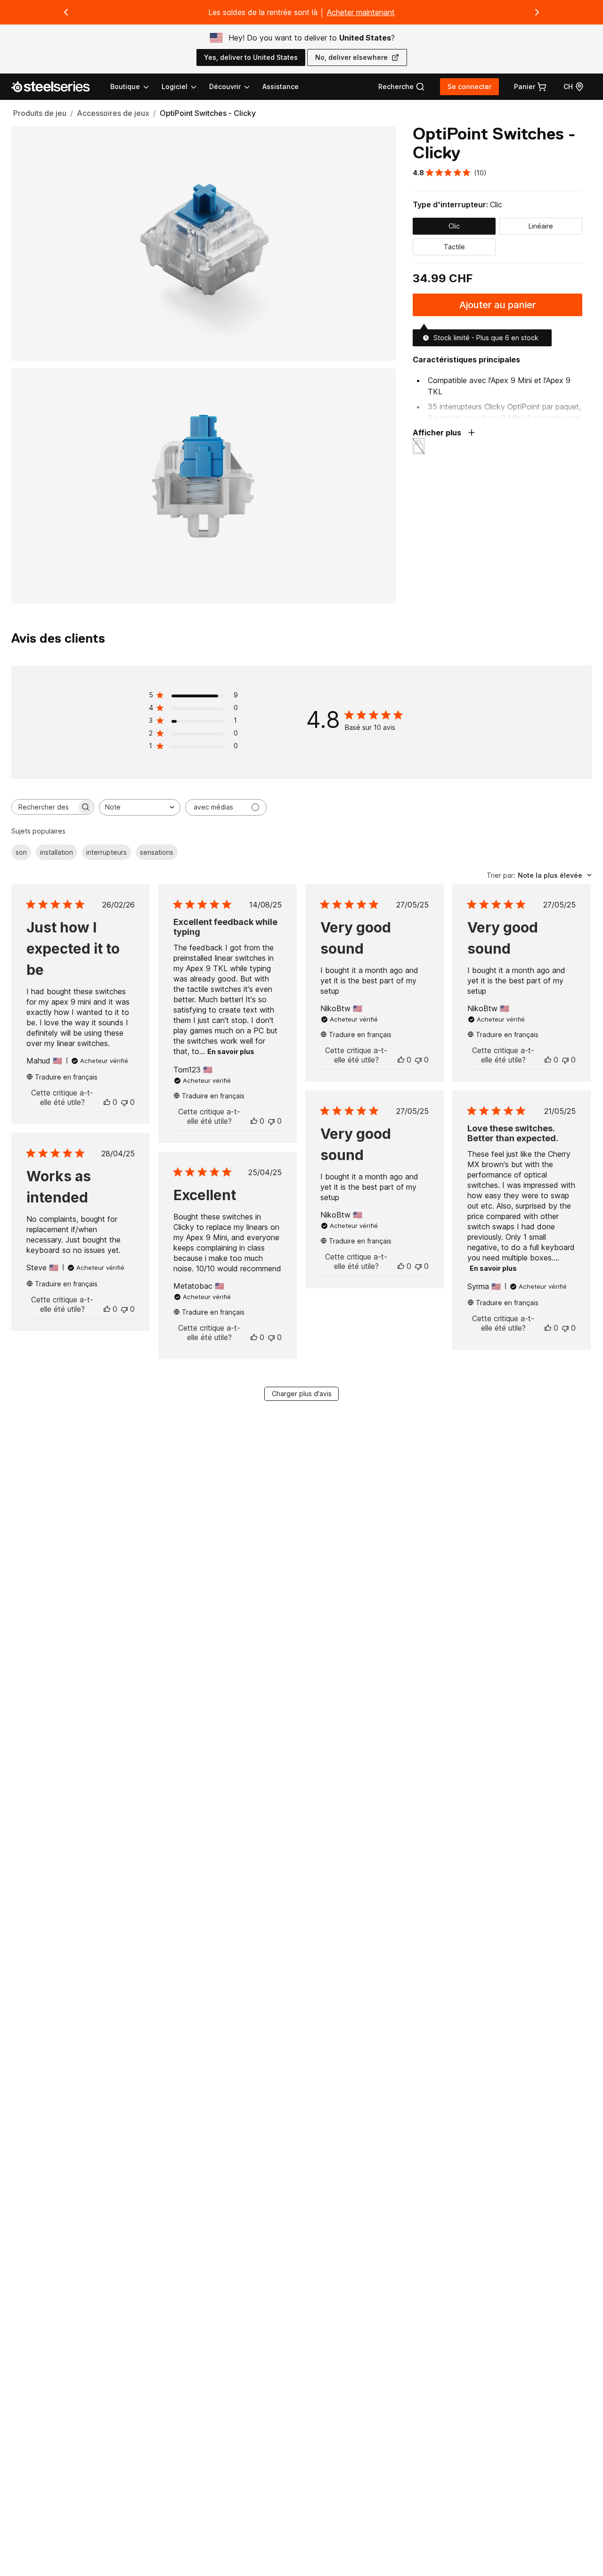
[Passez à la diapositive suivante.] (537, 12)
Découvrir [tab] (225, 86)
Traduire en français (66, 1077)
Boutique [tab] (125, 86)
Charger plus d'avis (302, 1394)
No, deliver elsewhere (351, 57)
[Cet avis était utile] (107, 1102)
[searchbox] (44, 807)
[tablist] (181, 87)
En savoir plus (231, 1051)
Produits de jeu (40, 113)
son (21, 852)
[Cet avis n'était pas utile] (124, 1102)
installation (57, 852)
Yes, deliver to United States (251, 57)
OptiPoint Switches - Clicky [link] (208, 113)
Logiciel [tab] (175, 86)
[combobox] (140, 807)
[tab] (402, 87)
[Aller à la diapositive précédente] (66, 12)
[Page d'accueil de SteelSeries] (56, 87)
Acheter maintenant (361, 12)
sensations (157, 852)
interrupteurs (106, 852)
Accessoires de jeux (113, 113)
